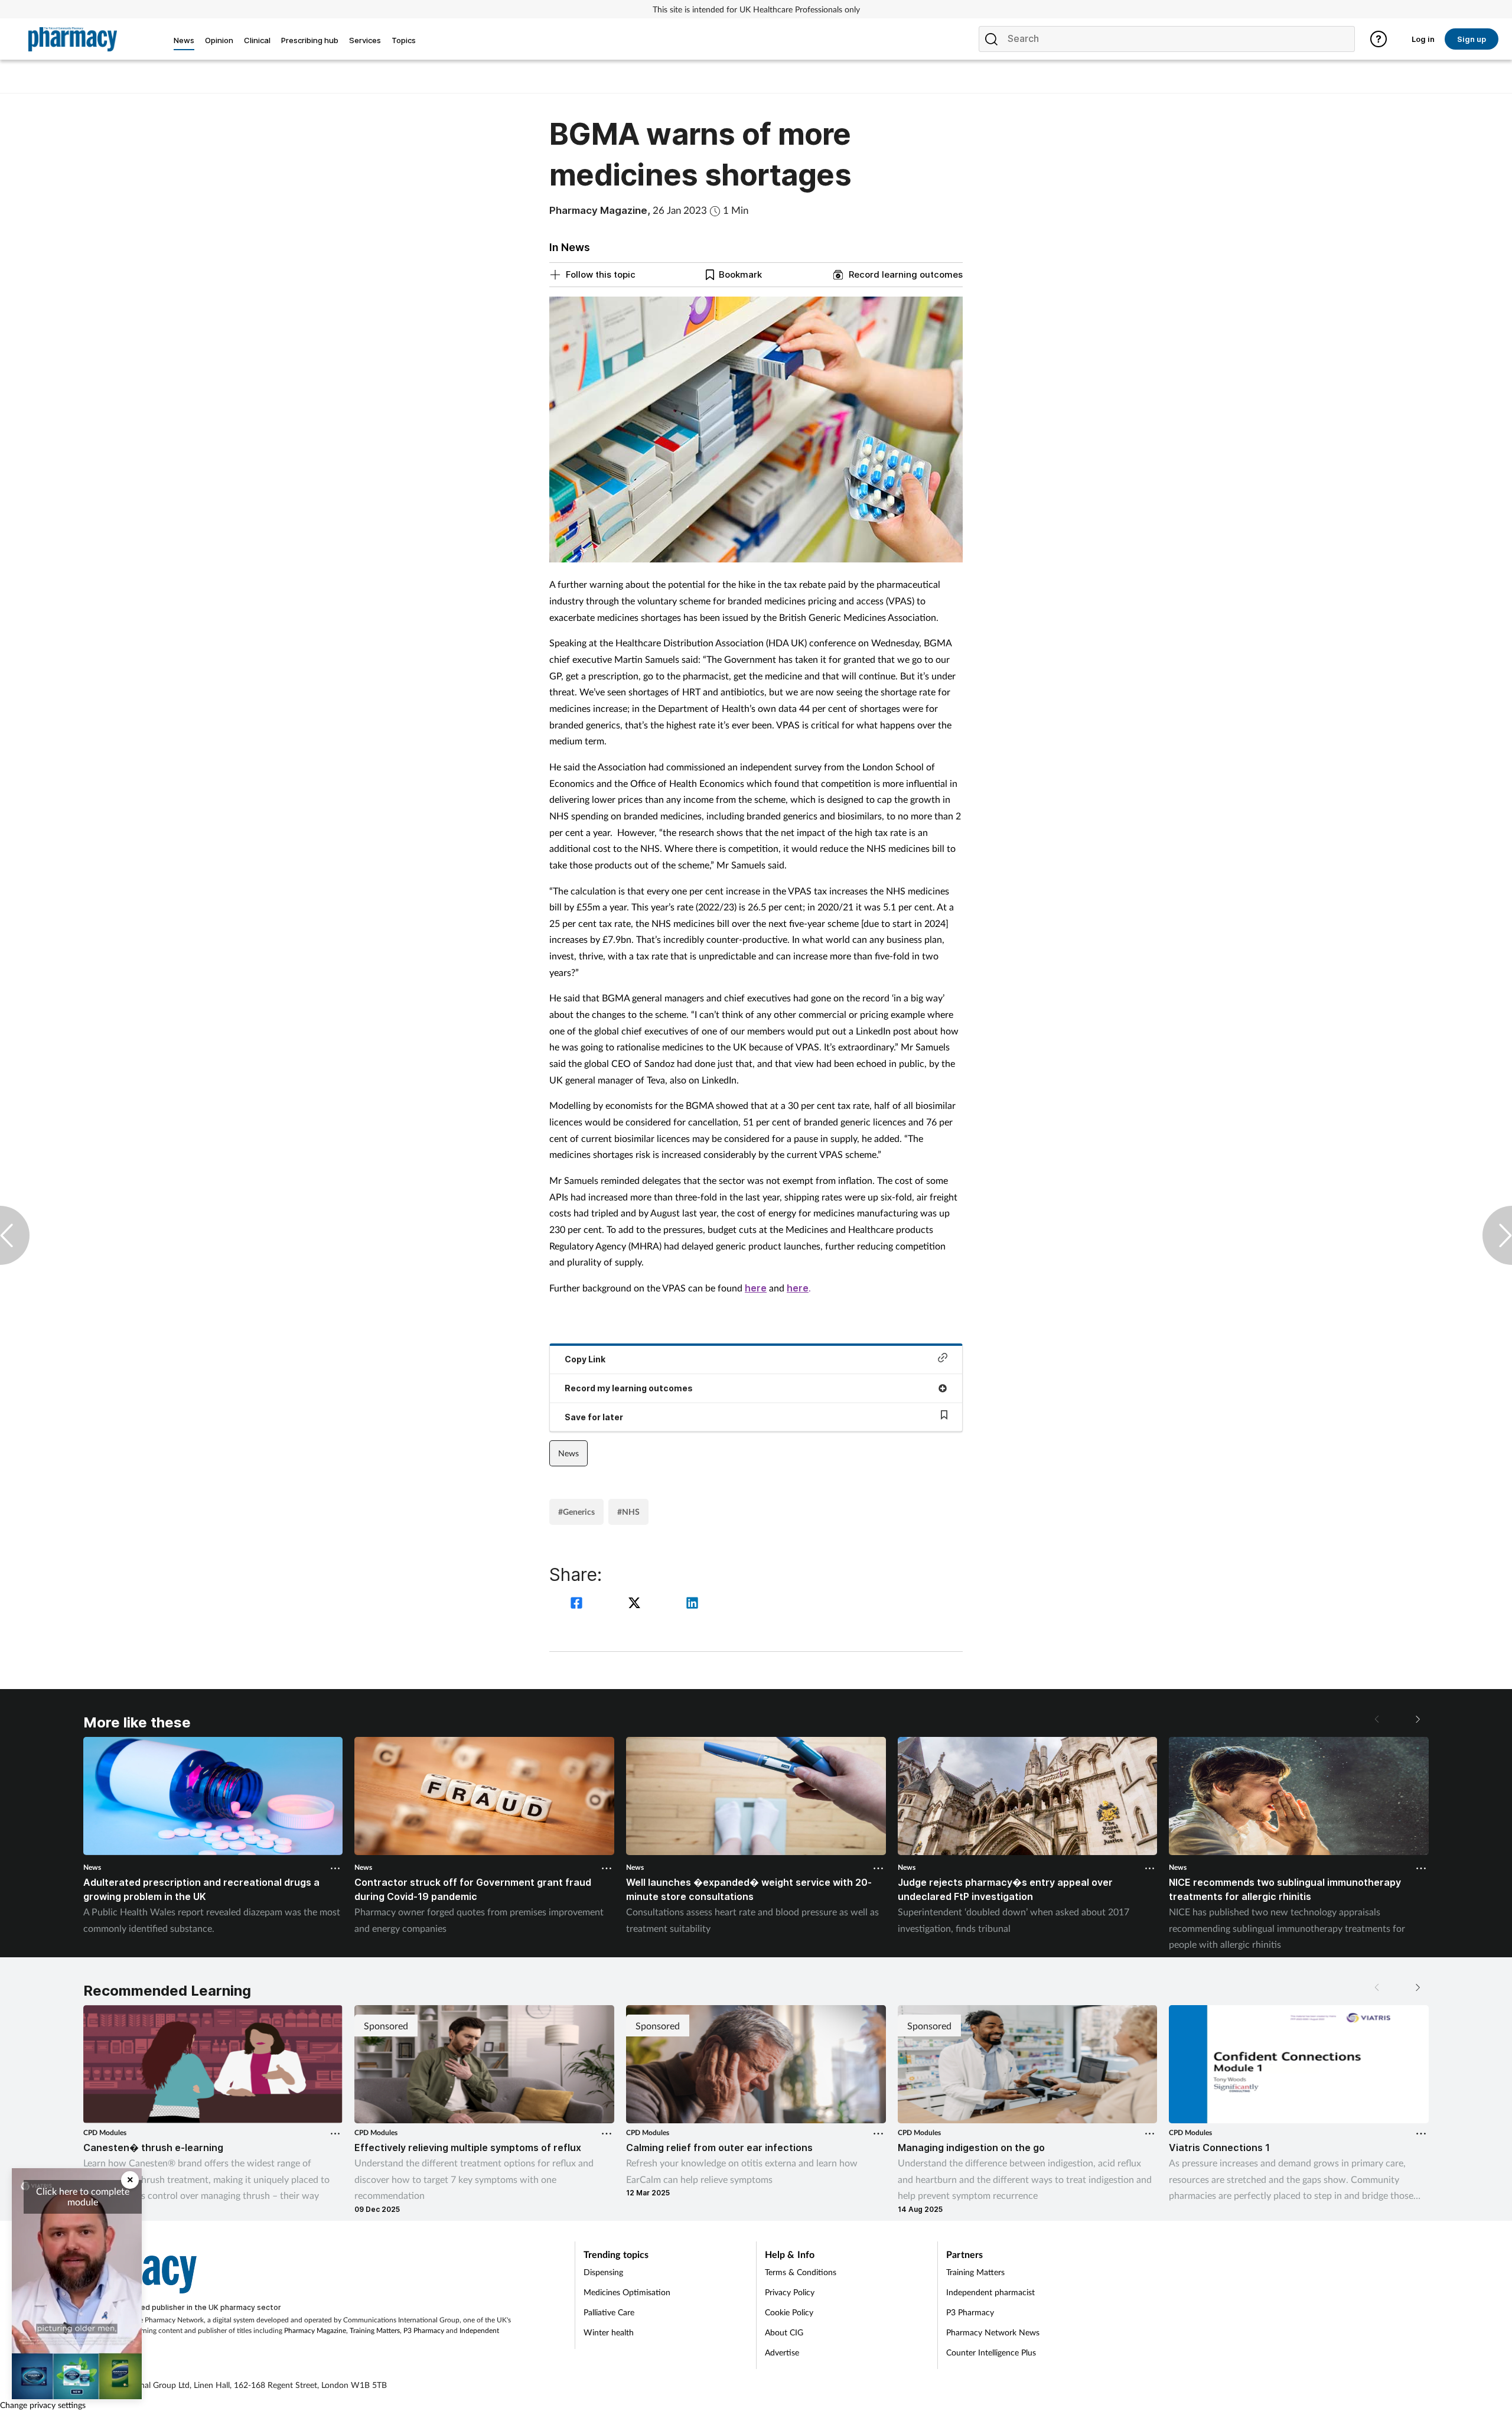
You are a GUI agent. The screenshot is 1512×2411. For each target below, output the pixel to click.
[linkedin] (692, 1604)
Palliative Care (609, 2312)
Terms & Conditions (801, 2272)
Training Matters (375, 2330)
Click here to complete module (83, 2196)
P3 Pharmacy (424, 2330)
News (568, 1453)
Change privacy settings (43, 2405)
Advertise (782, 2352)
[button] (1417, 1719)
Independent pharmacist (990, 2292)
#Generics (576, 1512)
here (756, 1288)
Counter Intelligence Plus (991, 2352)
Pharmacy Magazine (315, 2330)
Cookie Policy (789, 2312)
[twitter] (636, 1604)
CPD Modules (105, 2132)
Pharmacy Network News (993, 2332)
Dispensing (603, 2272)
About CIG (784, 2332)
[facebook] (578, 1604)
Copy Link (585, 1359)
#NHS (628, 1512)
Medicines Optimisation (627, 2292)
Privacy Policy (790, 2292)
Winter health (609, 2332)
